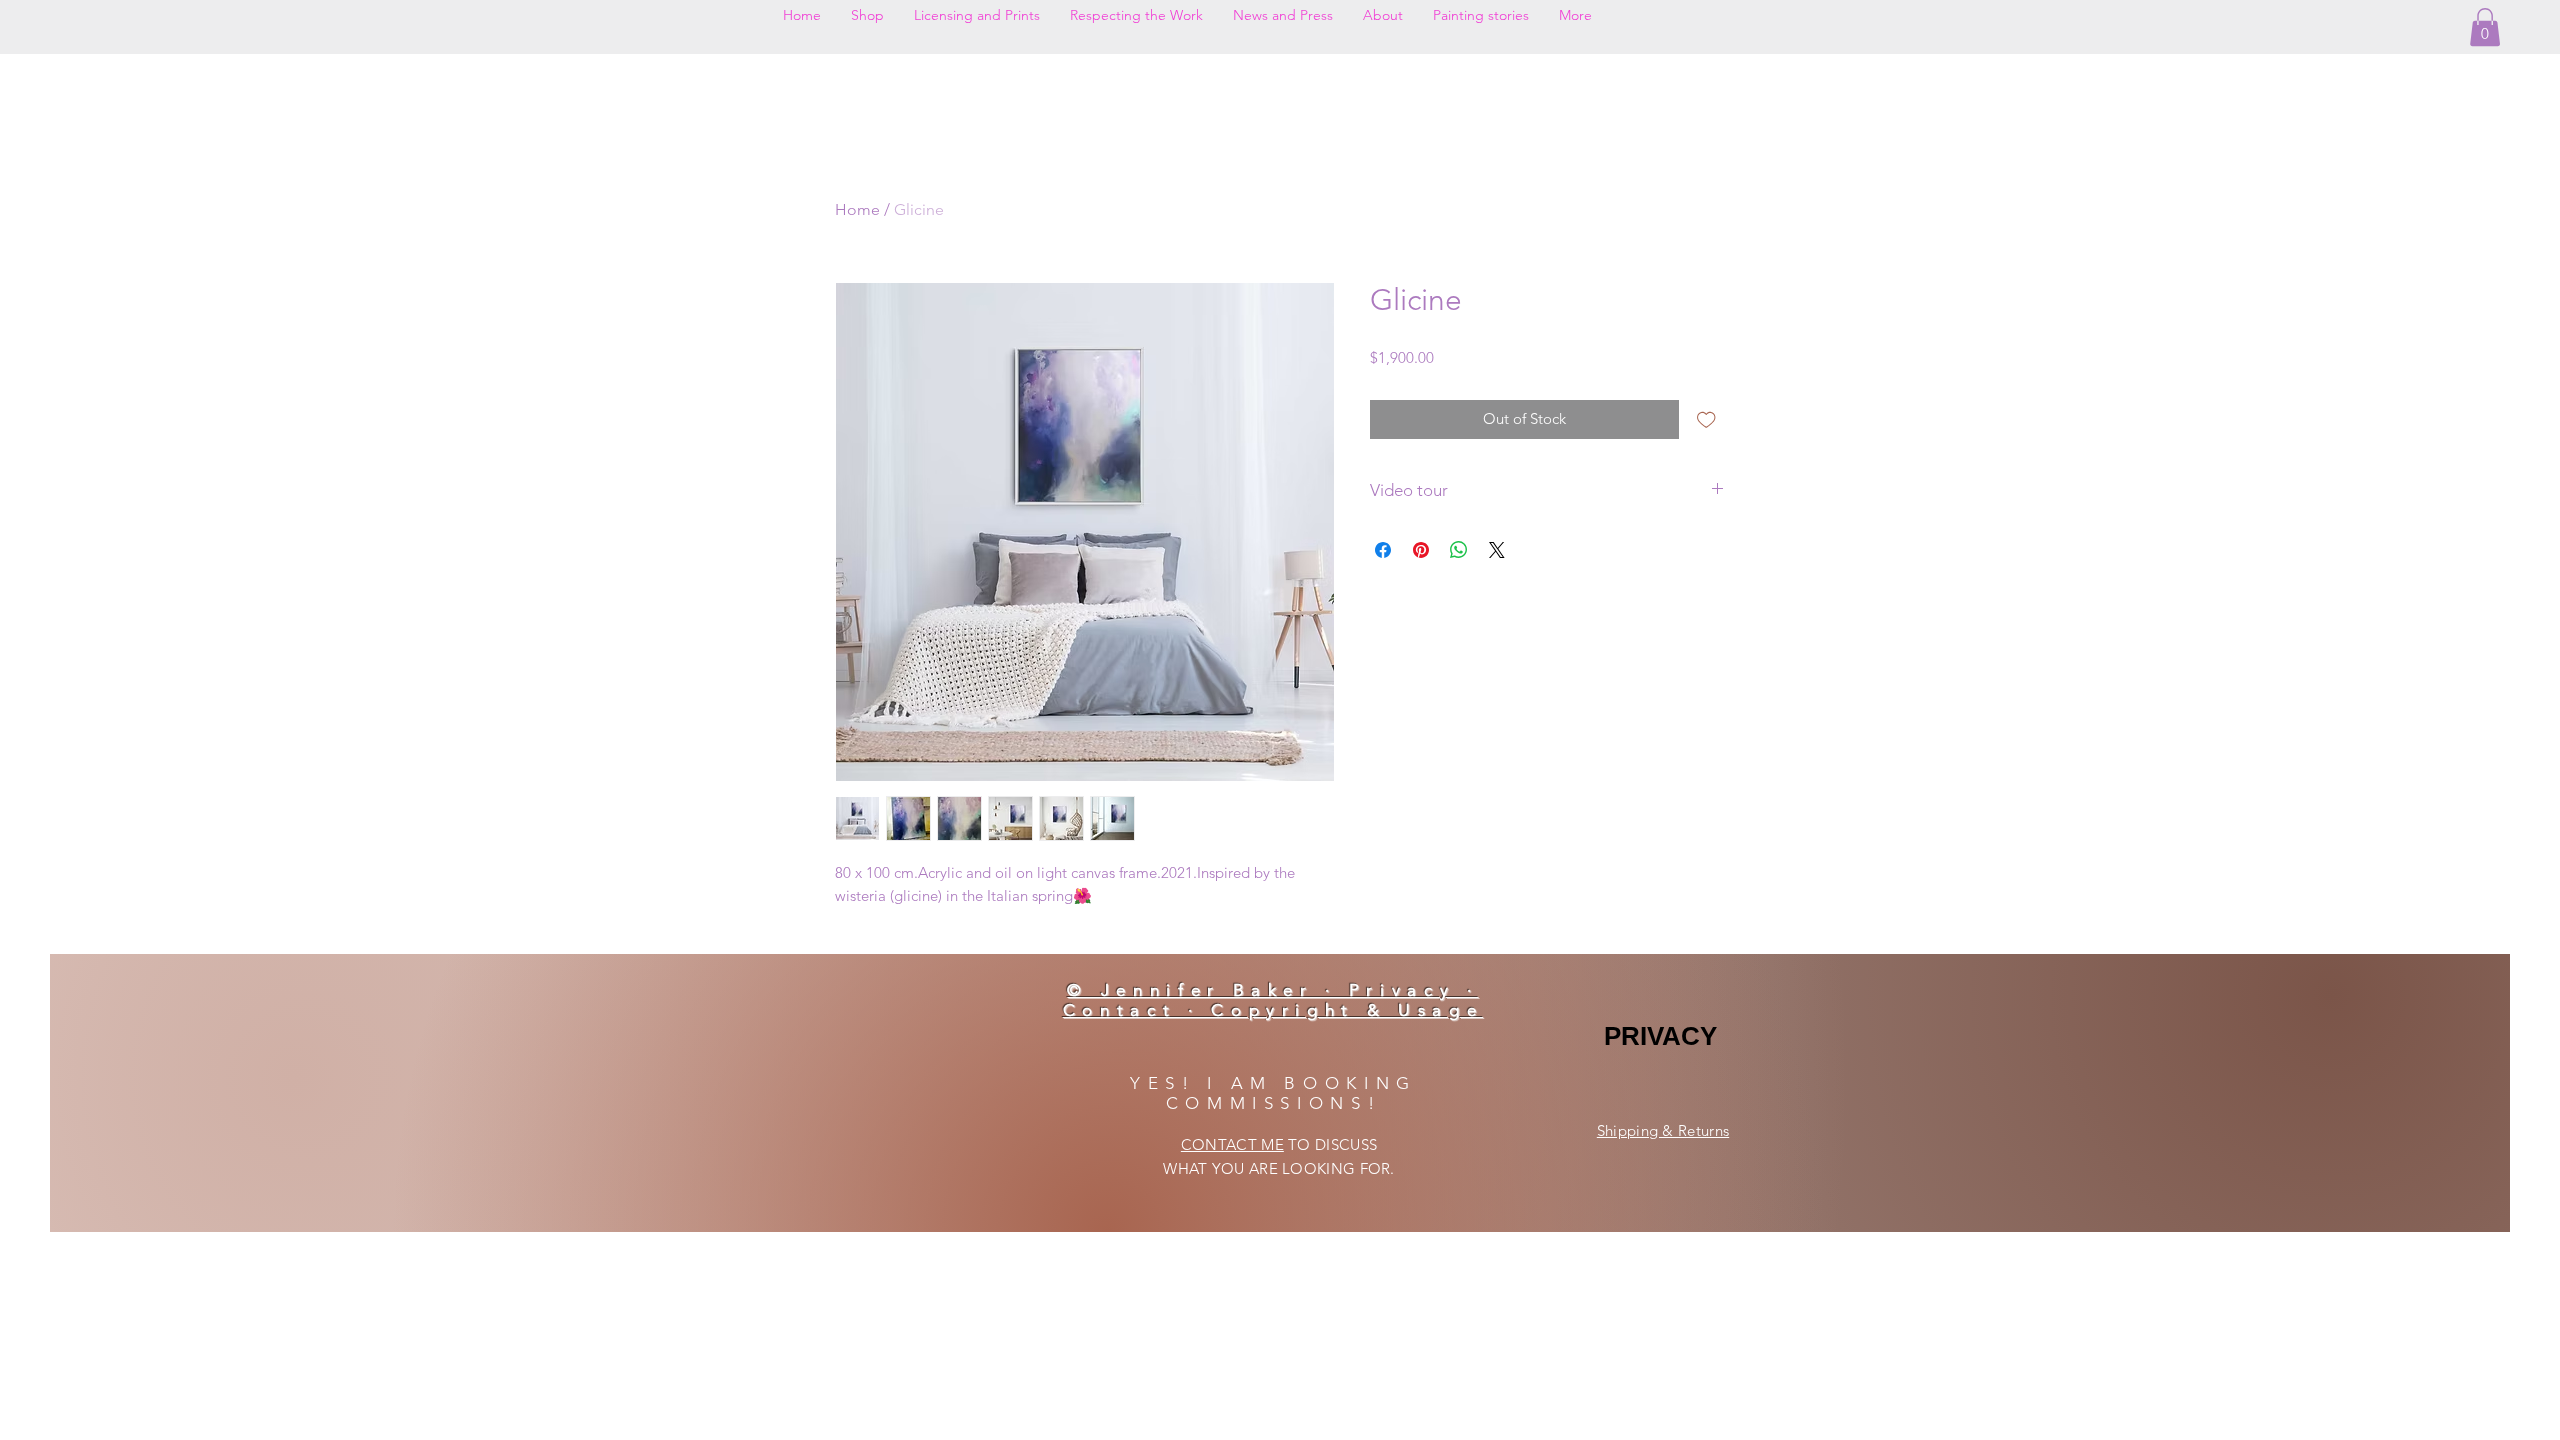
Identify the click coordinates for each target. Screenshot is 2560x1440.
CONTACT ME (1232, 1144)
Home (857, 209)
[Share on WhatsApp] (1459, 550)
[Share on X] (1497, 550)
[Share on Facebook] (1383, 550)
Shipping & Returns (1663, 1130)
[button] (2485, 27)
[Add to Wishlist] (1706, 419)
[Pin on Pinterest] (1421, 550)
